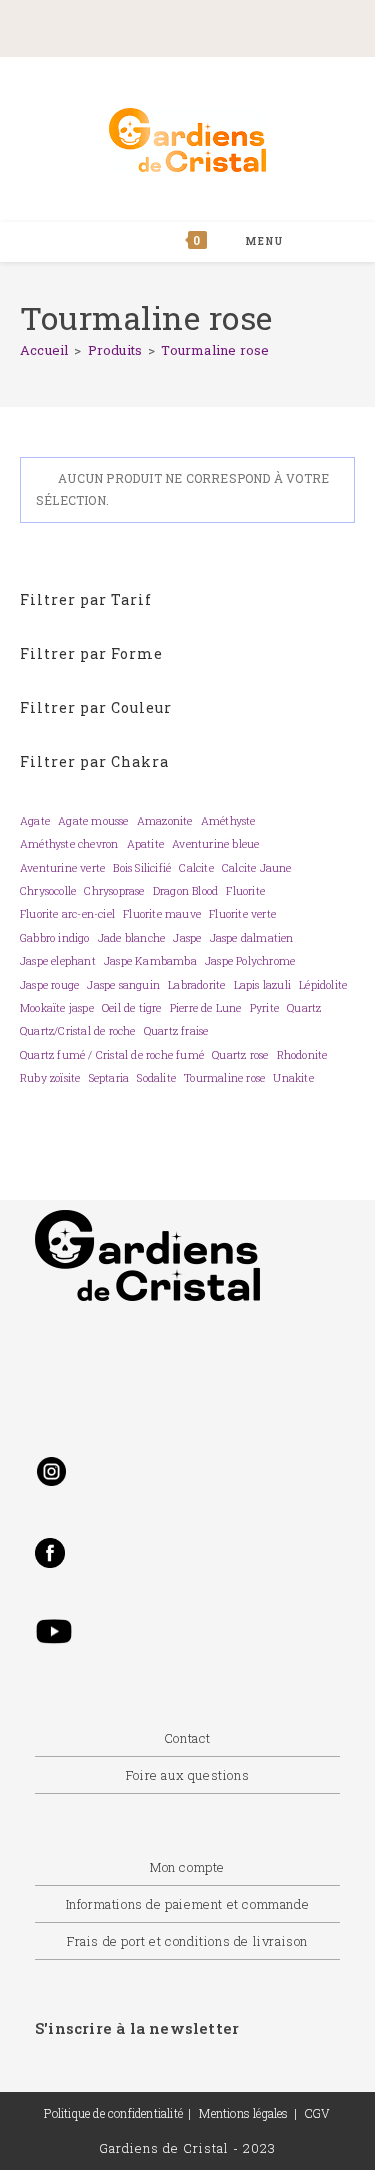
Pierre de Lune (206, 1008)
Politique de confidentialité (113, 2113)
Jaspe (187, 938)
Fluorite (245, 891)
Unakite (293, 1078)
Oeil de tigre (132, 1008)
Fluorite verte (242, 914)
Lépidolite (323, 985)
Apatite (145, 844)
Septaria (109, 1078)
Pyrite (264, 1008)
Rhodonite (302, 1055)
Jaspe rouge (49, 985)
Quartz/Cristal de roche (78, 1031)
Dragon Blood (185, 891)
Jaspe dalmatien (252, 938)
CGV (318, 2113)
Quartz (304, 1008)
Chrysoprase (114, 891)
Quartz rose (240, 1055)
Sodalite (156, 1078)
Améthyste (228, 821)
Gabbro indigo (55, 938)
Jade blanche (131, 938)
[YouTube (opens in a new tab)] (275, 26)
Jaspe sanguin (123, 985)
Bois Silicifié (142, 868)
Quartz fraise (176, 1031)
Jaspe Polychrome (250, 961)
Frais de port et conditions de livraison (187, 1941)
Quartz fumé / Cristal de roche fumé (112, 1055)
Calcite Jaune (257, 868)
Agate (35, 821)
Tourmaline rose (215, 350)
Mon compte (187, 1867)
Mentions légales (243, 2113)
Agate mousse (93, 821)
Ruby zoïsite (50, 1078)
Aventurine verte (62, 868)
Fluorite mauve (162, 914)
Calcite (196, 868)
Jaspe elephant (58, 961)
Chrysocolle (48, 891)
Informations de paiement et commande (188, 1904)
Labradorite (196, 985)
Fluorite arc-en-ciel (67, 914)
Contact (187, 1738)
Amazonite (165, 821)
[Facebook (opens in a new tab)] (117, 26)
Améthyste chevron (69, 844)
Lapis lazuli (262, 985)
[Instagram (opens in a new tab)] (205, 26)
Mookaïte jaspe (57, 1008)
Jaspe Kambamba (150, 961)
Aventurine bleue (215, 844)
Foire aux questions (187, 1775)
